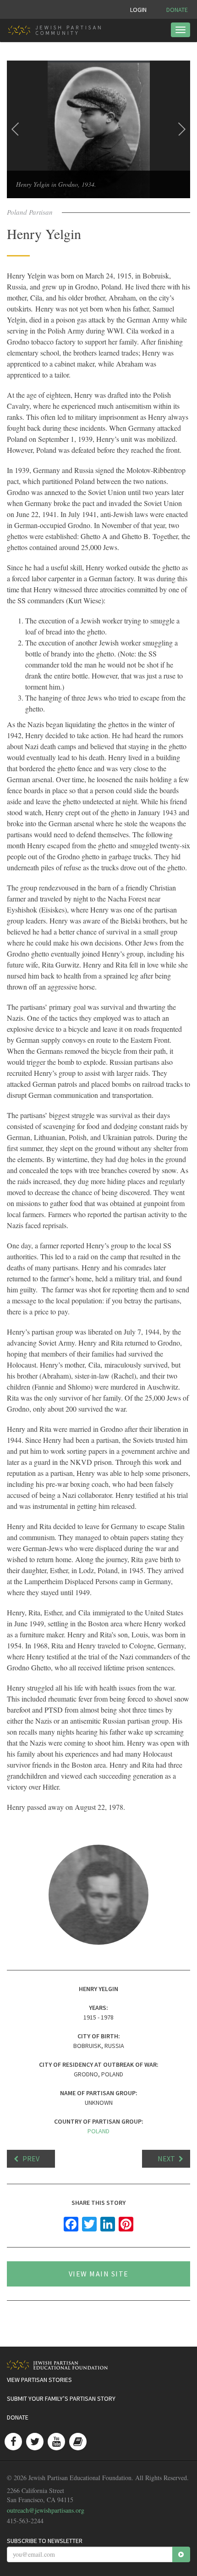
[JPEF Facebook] (13, 2442)
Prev (31, 2159)
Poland (98, 2131)
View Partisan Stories (39, 2380)
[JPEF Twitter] (35, 2442)
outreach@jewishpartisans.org (46, 2510)
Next (166, 2159)
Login (138, 10)
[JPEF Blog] (78, 2442)
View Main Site (99, 2274)
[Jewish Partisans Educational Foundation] (95, 2365)
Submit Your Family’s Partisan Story (61, 2398)
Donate (177, 10)
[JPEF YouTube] (56, 2442)
